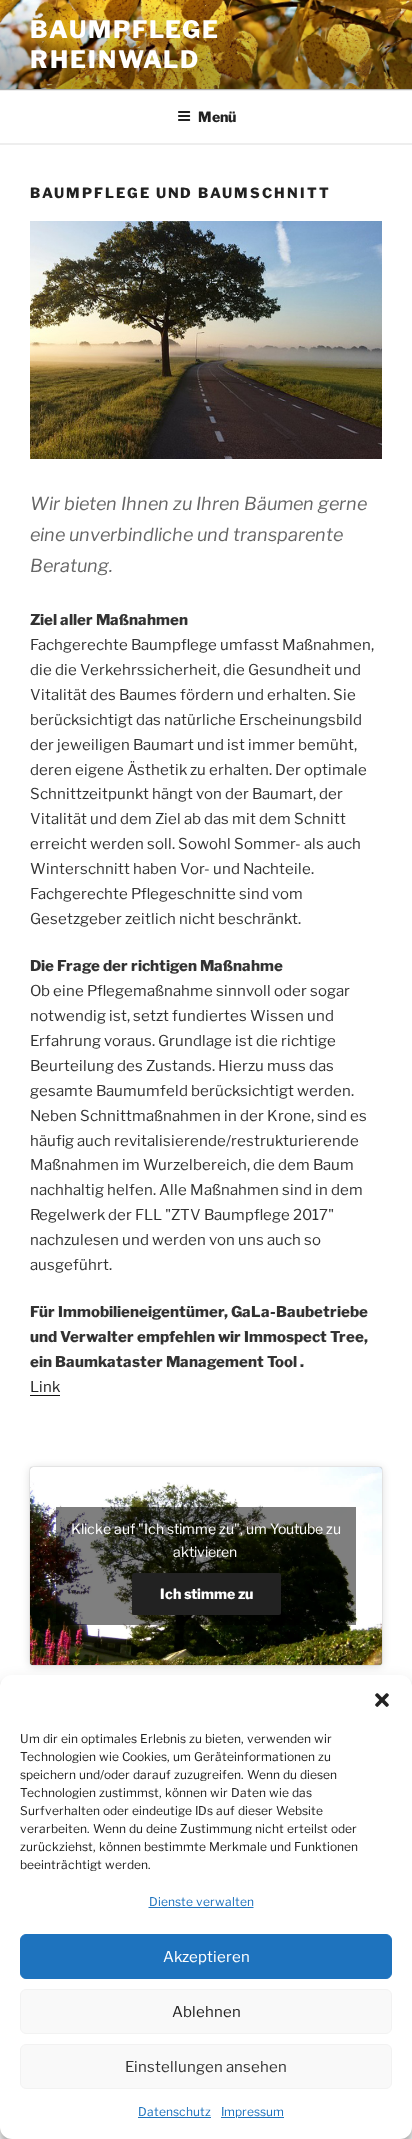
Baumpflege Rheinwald (125, 44)
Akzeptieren (206, 1957)
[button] (382, 1700)
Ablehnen (206, 2012)
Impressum (252, 2111)
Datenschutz (174, 2111)
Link (45, 1387)
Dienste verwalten (201, 1901)
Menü (217, 116)
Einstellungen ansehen (206, 2067)
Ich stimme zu (206, 1593)
